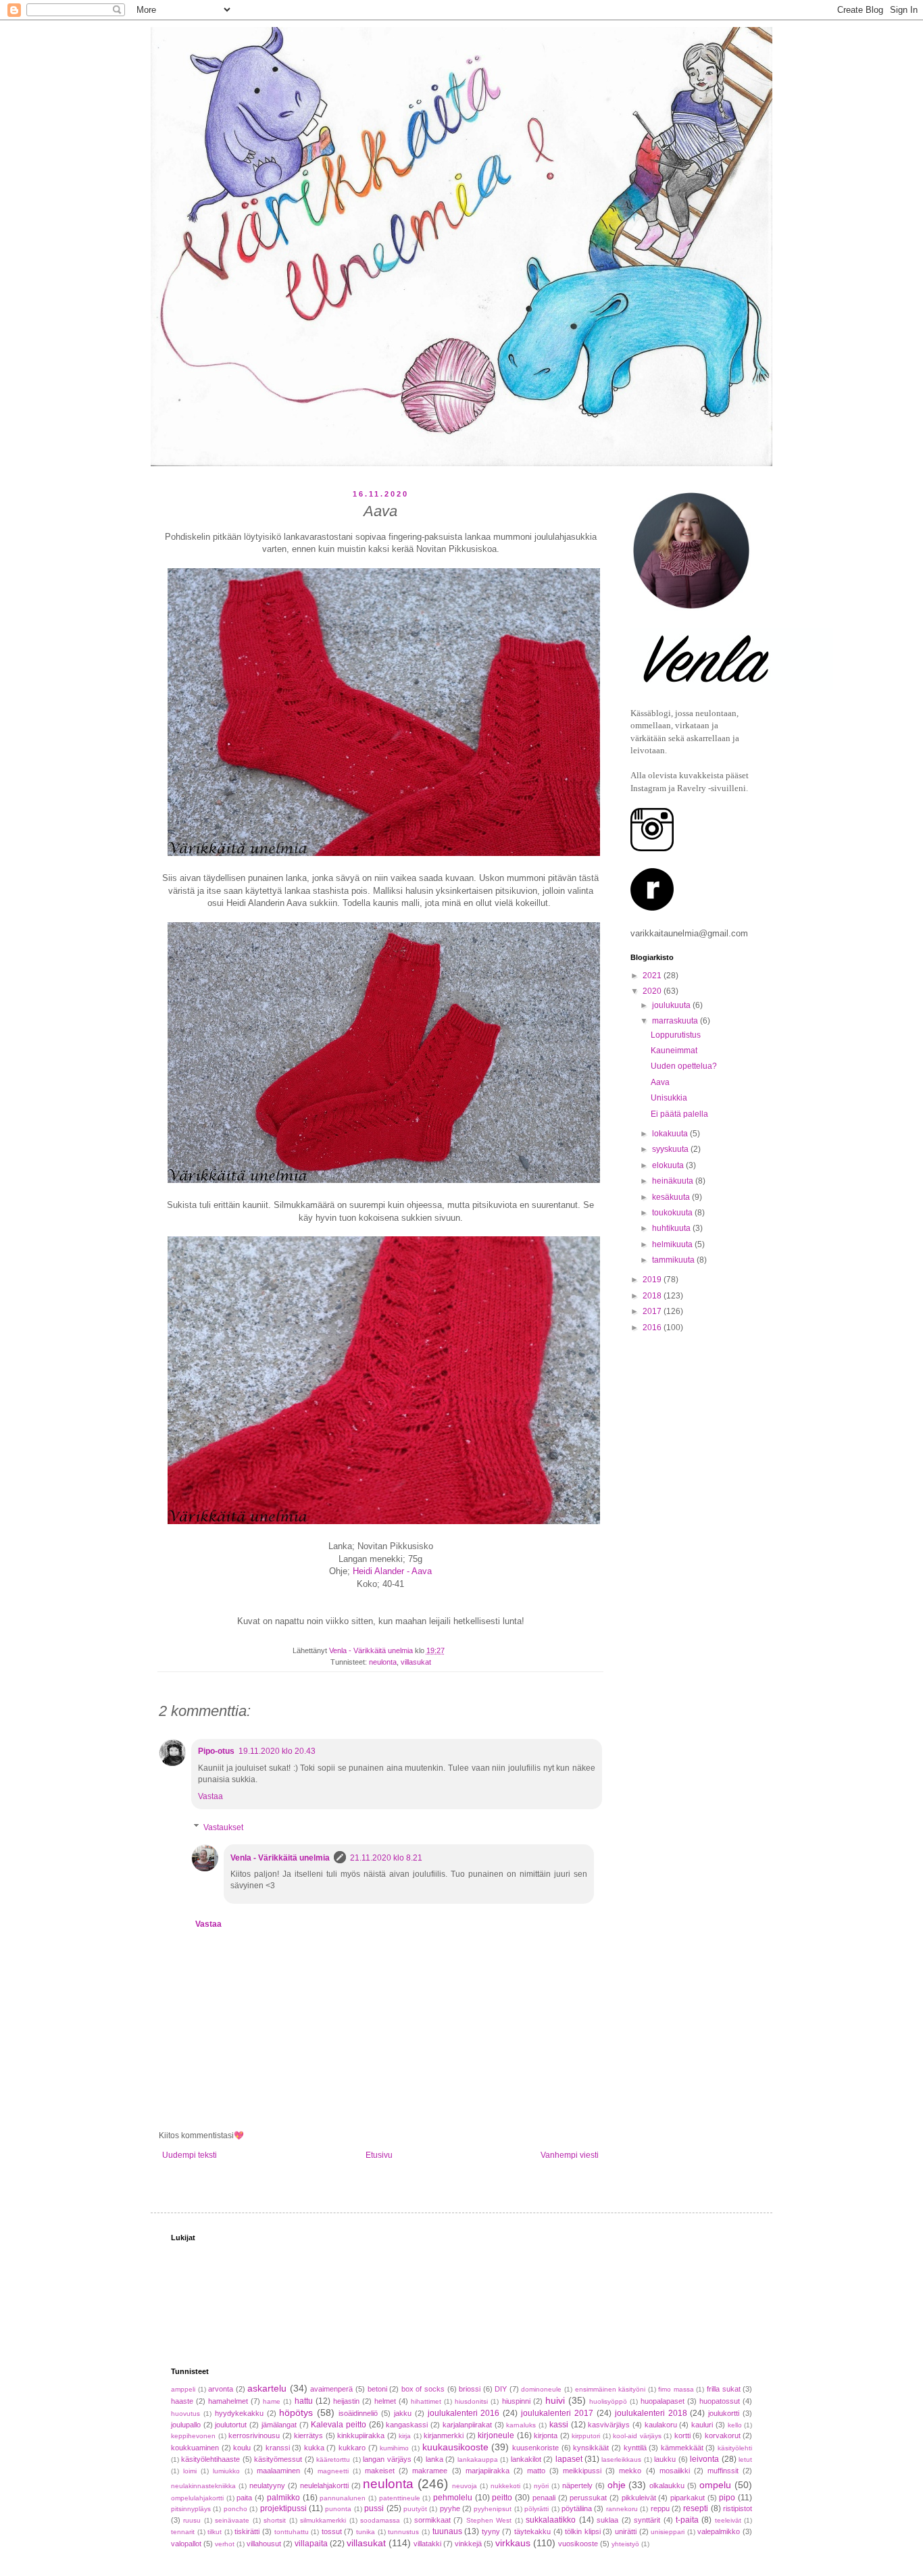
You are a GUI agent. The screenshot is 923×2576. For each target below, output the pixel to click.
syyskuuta (671, 1149)
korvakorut (723, 2435)
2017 (653, 1311)
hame (272, 2401)
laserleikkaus (621, 2459)
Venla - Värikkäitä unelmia (280, 1858)
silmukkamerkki (323, 2520)
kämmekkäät (682, 2448)
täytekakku (532, 2531)
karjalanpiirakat (467, 2425)
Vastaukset (223, 1827)
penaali (544, 2498)
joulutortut (231, 2425)
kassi (559, 2425)
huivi (555, 2400)
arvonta (221, 2389)
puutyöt (415, 2509)
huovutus (185, 2414)
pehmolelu (453, 2498)
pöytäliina (577, 2508)
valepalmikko (719, 2531)
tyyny (491, 2531)
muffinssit (723, 2471)
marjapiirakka (488, 2471)
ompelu (715, 2485)
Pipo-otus (216, 1751)
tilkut (215, 2532)
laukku (665, 2459)
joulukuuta (672, 1005)
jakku (403, 2413)
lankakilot (526, 2459)
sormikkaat (432, 2520)
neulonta (383, 1662)
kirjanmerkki (444, 2435)
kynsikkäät (591, 2448)
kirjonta (546, 2435)
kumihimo (394, 2448)
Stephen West (489, 2520)
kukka (314, 2448)
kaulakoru (661, 2425)
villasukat (416, 1662)
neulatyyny (267, 2485)
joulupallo (186, 2425)
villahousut (264, 2544)
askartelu (267, 2388)
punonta (338, 2509)
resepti (696, 2508)
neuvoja (465, 2486)
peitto (502, 2498)
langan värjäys (387, 2459)
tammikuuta (674, 1260)
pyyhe (450, 2508)
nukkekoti (505, 2486)
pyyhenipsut (493, 2509)
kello (735, 2425)
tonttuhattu (292, 2532)
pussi (374, 2508)
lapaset (569, 2459)
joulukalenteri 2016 (464, 2413)
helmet (385, 2401)
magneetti (333, 2471)
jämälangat (279, 2425)
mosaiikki (675, 2471)
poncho (235, 2509)
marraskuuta (676, 1021)
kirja (405, 2436)
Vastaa (210, 1796)
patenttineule (400, 2498)
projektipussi (283, 2508)
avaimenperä (331, 2389)
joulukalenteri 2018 (651, 2413)
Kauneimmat (674, 1051)
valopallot (186, 2544)
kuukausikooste (455, 2447)
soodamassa (380, 2520)
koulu (242, 2448)
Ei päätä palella (679, 1114)
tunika (366, 2532)
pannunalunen (343, 2498)
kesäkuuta (672, 1197)
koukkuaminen (195, 2448)
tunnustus (403, 2532)
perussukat (588, 2498)
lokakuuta (671, 1134)
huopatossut (720, 2401)
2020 (653, 991)
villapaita (311, 2544)
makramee (430, 2471)
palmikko (283, 2498)
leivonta (704, 2459)
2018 (653, 1296)
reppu (660, 2508)
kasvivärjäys (609, 2425)
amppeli (183, 2389)
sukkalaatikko (551, 2520)
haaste (182, 2401)
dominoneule (541, 2389)
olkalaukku (667, 2485)
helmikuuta (673, 1244)
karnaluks (521, 2425)
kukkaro (352, 2448)
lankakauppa (478, 2459)
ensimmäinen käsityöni (610, 2389)
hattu (304, 2401)
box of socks (423, 2389)
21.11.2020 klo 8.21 (386, 1858)
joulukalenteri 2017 (557, 2413)
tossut (332, 2531)
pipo (727, 2498)
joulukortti (724, 2413)
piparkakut (688, 2498)
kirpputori (586, 2436)
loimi (190, 2471)
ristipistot (738, 2508)
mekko (630, 2471)
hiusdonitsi (471, 2401)
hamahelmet (228, 2401)
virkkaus (513, 2543)
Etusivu (379, 2155)
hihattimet (426, 2401)
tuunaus (447, 2531)
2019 (653, 1280)
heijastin (346, 2401)
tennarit (183, 2532)
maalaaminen (278, 2471)
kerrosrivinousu (254, 2435)
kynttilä (635, 2448)
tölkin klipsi (583, 2531)
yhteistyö (625, 2544)
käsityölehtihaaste (210, 2459)
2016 (653, 1328)
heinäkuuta (674, 1181)
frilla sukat (724, 2389)
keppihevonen (193, 2436)
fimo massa (676, 2389)
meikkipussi (582, 2471)
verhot (225, 2544)
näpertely (577, 2485)
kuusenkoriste (535, 2448)
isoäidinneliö (358, 2413)
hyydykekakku (239, 2413)
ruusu (192, 2520)
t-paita (687, 2520)
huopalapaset (663, 2401)
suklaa (607, 2520)
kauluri (702, 2425)
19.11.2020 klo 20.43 (277, 1751)
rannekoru (622, 2509)
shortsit (275, 2520)
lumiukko (226, 2471)
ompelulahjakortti (197, 2498)
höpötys (296, 2413)
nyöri (541, 2486)
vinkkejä (468, 2544)
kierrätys (308, 2435)
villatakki (427, 2544)
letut (745, 2459)
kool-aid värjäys (637, 2436)
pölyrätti (537, 2509)
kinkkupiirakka (361, 2435)
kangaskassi (407, 2425)
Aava (660, 1082)
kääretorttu (333, 2459)
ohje (617, 2485)
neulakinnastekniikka (203, 2486)
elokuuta (669, 1165)
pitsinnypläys (191, 2509)
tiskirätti (247, 2531)
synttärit (647, 2520)
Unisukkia (669, 1098)
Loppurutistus (676, 1035)
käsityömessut (278, 2459)
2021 (653, 976)
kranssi (278, 2448)
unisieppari (668, 2532)
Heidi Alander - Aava (392, 1571)
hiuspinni (516, 2401)
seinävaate (232, 2520)
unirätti (626, 2531)
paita (244, 2498)
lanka (434, 2459)
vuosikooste (578, 2544)
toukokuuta (673, 1213)
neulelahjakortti (324, 2485)
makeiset (380, 2471)
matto (536, 2471)
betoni (377, 2389)
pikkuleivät (639, 2498)
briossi (470, 2389)
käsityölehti (735, 2448)
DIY (501, 2389)
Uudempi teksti (190, 2155)
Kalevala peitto (339, 2425)
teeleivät (728, 2520)
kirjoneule (496, 2435)
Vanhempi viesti (570, 2155)
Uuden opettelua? (684, 1066)
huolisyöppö (608, 2401)
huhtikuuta (672, 1228)
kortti (682, 2435)
